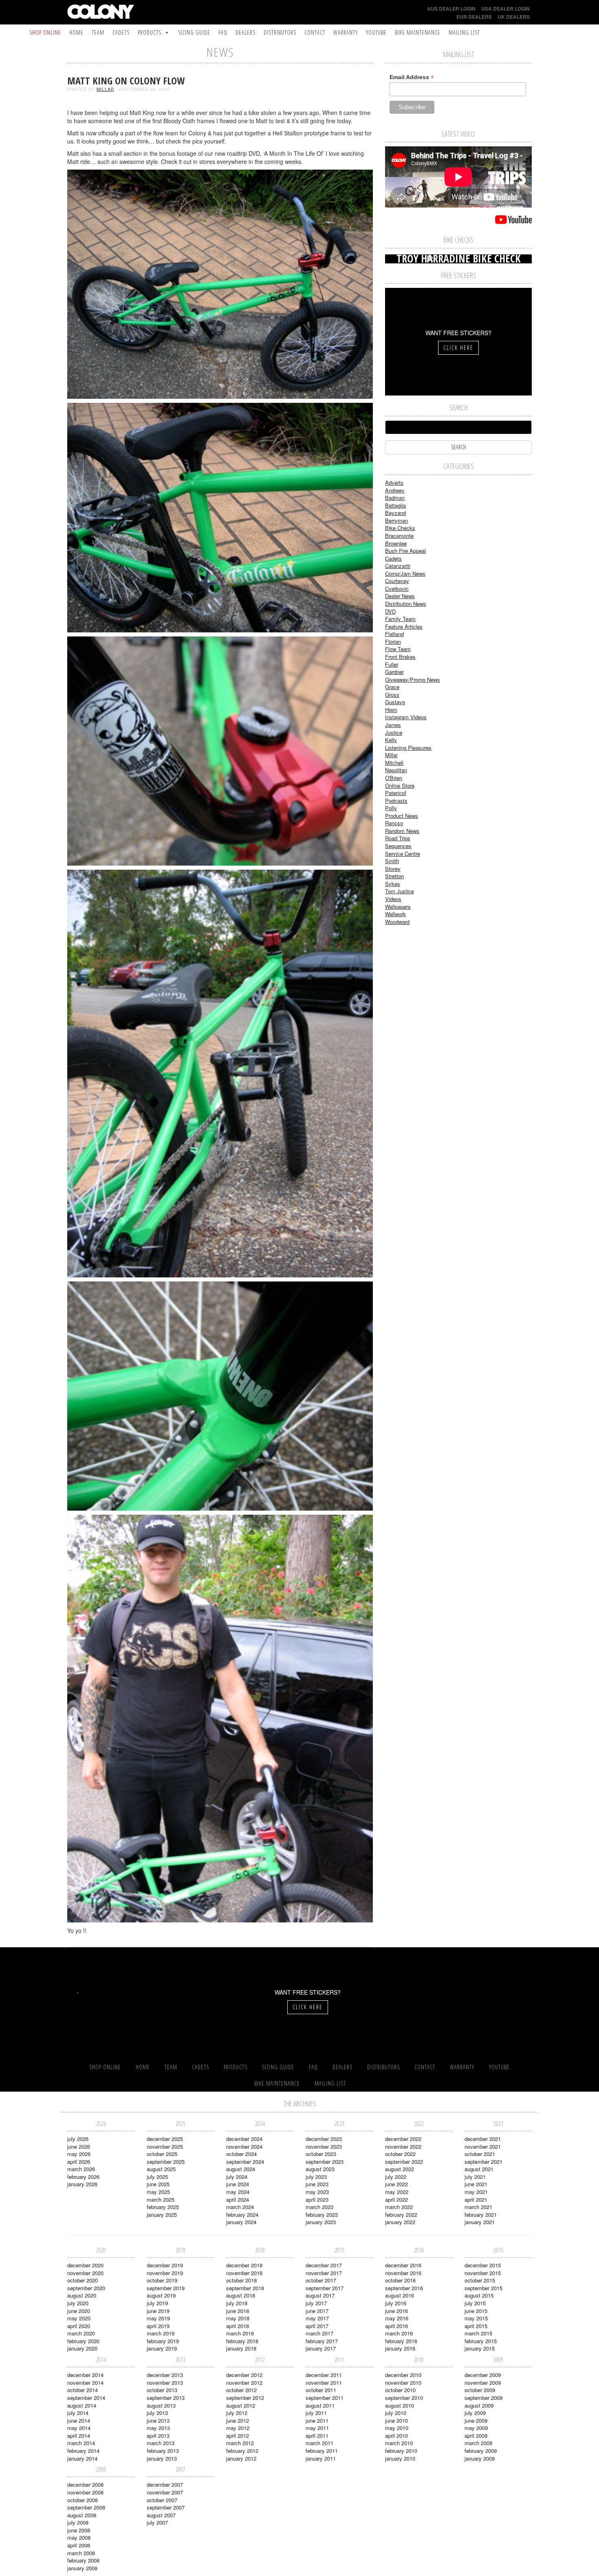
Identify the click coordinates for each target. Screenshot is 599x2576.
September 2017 (325, 2288)
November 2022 (403, 2146)
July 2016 (396, 2303)
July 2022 (396, 2177)
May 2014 (79, 2428)
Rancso (394, 823)
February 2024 (242, 2215)
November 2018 (244, 2273)
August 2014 (82, 2405)
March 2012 (240, 2443)
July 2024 (237, 2177)
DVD (390, 611)
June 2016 (396, 2311)
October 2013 (162, 2390)
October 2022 (400, 2154)
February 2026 (83, 2177)
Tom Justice (400, 891)
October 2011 (321, 2390)
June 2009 (476, 2420)
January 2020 (82, 2348)
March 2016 (399, 2333)
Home (76, 32)
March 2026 (81, 2169)
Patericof (396, 793)
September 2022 (404, 2162)
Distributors (280, 32)
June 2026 (79, 2146)
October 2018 (241, 2280)
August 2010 (400, 2405)
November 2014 (85, 2383)
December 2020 (85, 2265)
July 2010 (396, 2413)
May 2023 (317, 2192)
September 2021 (483, 2162)
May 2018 (238, 2318)
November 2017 (324, 2273)
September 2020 (86, 2288)
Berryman (396, 520)
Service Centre (403, 854)
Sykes (393, 884)
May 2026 (79, 2154)
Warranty (346, 32)
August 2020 (82, 2295)
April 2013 (158, 2436)
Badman (395, 498)
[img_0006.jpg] (220, 283)
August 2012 (241, 2405)
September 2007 (166, 2507)
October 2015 (480, 2280)
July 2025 (157, 2177)
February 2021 (481, 2215)
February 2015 (481, 2341)
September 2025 (166, 2162)
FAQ (223, 32)
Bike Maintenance (418, 32)
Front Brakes (400, 657)
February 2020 (83, 2341)
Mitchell (394, 763)
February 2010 (401, 2451)
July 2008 (78, 2522)
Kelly (391, 740)
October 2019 (162, 2280)
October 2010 (400, 2390)
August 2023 (320, 2169)
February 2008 (83, 2560)
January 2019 (162, 2348)
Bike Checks (400, 528)
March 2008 (81, 2553)
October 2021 (480, 2154)
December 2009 (483, 2375)
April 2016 (396, 2326)
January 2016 (400, 2348)
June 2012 (238, 2420)
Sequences (398, 846)
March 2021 (478, 2207)
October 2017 (321, 2280)
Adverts (394, 483)
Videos (393, 899)
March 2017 (319, 2333)
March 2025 (161, 2199)
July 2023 (316, 2177)
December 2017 (324, 2265)
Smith (392, 861)
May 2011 (317, 2428)
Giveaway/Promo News (413, 679)
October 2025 (162, 2154)
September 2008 (86, 2507)
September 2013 (166, 2398)
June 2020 (79, 2311)
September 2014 (86, 2398)
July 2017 (316, 2303)
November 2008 (85, 2492)
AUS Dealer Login (451, 9)
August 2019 (161, 2295)
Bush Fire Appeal (405, 551)
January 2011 (321, 2458)
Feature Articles (404, 626)
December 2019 (165, 2265)
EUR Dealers (474, 17)
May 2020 (79, 2318)
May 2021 (476, 2192)
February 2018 (242, 2341)
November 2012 (244, 2383)
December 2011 (324, 2375)
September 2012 (245, 2398)
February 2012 (242, 2451)
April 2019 (158, 2326)
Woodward (397, 922)
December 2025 (165, 2139)
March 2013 (161, 2443)
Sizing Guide (194, 32)
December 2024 (244, 2139)
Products (150, 32)
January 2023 (321, 2222)
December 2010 (403, 2375)
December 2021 (483, 2139)
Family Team (400, 619)
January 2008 (82, 2568)
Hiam (391, 710)
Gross (392, 695)
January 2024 (241, 2222)
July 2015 (475, 2303)
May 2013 (158, 2428)
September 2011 (325, 2398)
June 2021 (476, 2184)
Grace (392, 687)
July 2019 (157, 2303)
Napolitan (396, 770)
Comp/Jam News (405, 573)
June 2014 (79, 2420)
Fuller (392, 664)
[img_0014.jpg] (220, 1073)
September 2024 (245, 2162)
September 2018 (245, 2288)
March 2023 (319, 2207)
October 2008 (83, 2500)
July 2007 (157, 2522)
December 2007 (165, 2484)
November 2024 (244, 2146)
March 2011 (319, 2443)
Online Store (400, 785)
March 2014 (81, 2443)
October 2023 (321, 2154)
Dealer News (400, 596)
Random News (402, 831)
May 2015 (476, 2318)
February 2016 (401, 2341)
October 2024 (241, 2154)
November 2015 (483, 2273)
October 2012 (241, 2390)
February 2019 (163, 2341)
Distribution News (406, 604)
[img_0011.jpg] (220, 750)
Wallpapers (398, 907)
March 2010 (399, 2443)
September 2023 (325, 2162)
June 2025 (158, 2184)
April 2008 (79, 2545)
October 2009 (480, 2390)
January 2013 (162, 2458)
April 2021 (476, 2199)
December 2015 (483, 2265)
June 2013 (158, 2420)
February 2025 (163, 2207)
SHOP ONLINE (45, 32)
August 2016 (400, 2295)
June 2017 (317, 2311)
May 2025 (158, 2192)
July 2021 (475, 2177)
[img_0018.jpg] (220, 1395)
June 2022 (396, 2184)
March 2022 (399, 2207)
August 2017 (320, 2295)
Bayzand (395, 513)
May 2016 (397, 2318)
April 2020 (79, 2326)
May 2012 (238, 2428)
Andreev (395, 490)
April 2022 (396, 2199)
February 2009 (481, 2451)
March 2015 (478, 2333)
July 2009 (475, 2413)
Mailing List (464, 32)
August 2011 (320, 2405)
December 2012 (244, 2375)
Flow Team (398, 649)
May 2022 (397, 2192)
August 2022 (400, 2169)
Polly (391, 808)
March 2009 (478, 2443)
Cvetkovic (397, 589)
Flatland (394, 634)
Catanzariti (398, 566)
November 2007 (165, 2492)
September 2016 (404, 2288)
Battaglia (395, 505)
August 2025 (161, 2169)
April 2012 (238, 2436)
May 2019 (158, 2318)
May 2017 (317, 2318)
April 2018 (238, 2326)
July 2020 (78, 2303)
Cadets (121, 32)
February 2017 (322, 2341)
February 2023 (322, 2215)
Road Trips (398, 838)
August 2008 (82, 2515)
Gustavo (395, 702)
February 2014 (83, 2451)
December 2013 (165, 2375)
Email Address (412, 77)
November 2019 (165, 2273)
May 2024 (238, 2192)
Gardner (394, 672)
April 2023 (317, 2199)
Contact (315, 32)
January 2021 (480, 2222)
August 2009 (479, 2405)
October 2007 (162, 2500)
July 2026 (78, 2139)
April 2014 (79, 2436)
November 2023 (324, 2146)
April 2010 (396, 2436)
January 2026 (82, 2184)
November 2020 (85, 2273)
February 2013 (163, 2451)
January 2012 (241, 2458)
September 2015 (483, 2288)
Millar (105, 89)
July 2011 (316, 2413)
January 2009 (480, 2458)
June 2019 (158, 2311)
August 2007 (161, 2515)
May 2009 (476, 2428)
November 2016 (403, 2273)
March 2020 (81, 2333)
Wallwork (395, 914)
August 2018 (241, 2295)
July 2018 (237, 2303)
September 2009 (483, 2398)
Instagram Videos (406, 717)
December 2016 (403, 2265)
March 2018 (240, 2333)
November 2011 (324, 2383)
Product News (402, 816)
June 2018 (238, 2311)
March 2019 (161, 2333)
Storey (393, 869)
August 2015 (479, 2295)
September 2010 (404, 2398)
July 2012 (237, 2413)
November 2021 (483, 2146)
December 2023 (324, 2139)
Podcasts (396, 801)
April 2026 (79, 2162)
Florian (393, 642)
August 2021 (479, 2169)
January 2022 (400, 2222)
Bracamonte (399, 536)
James (393, 725)
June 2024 (238, 2184)
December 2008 (85, 2484)
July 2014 (78, 2413)
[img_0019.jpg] (220, 1718)
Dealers (246, 32)
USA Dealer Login (505, 9)
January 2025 (162, 2215)
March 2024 (240, 2207)
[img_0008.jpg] (220, 517)
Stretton (394, 876)
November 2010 (403, 2383)
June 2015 (476, 2311)
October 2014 (83, 2390)
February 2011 (322, 2451)
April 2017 (317, 2326)
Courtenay (397, 581)
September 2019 (166, 2288)
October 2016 (400, 2280)
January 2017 (321, 2348)
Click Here (458, 348)
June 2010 (396, 2420)
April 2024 (238, 2199)
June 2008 (79, 2530)
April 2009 (476, 2436)
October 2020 (83, 2280)
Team (98, 32)
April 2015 (476, 2326)
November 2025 (165, 2146)
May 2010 (397, 2428)
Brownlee (396, 543)
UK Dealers (514, 17)
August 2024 (241, 2169)
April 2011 (317, 2436)
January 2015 (480, 2348)
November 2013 (165, 2383)
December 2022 (403, 2139)
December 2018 (244, 2265)
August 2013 (161, 2405)
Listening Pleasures (408, 748)
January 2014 (82, 2458)
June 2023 (317, 2184)
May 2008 (79, 2537)
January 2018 (241, 2348)
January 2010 (400, 2458)
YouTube (376, 32)
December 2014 (85, 2375)
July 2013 (157, 2413)
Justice (394, 732)
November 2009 (483, 2383)
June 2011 (317, 2420)
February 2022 (401, 2215)
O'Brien (394, 778)
